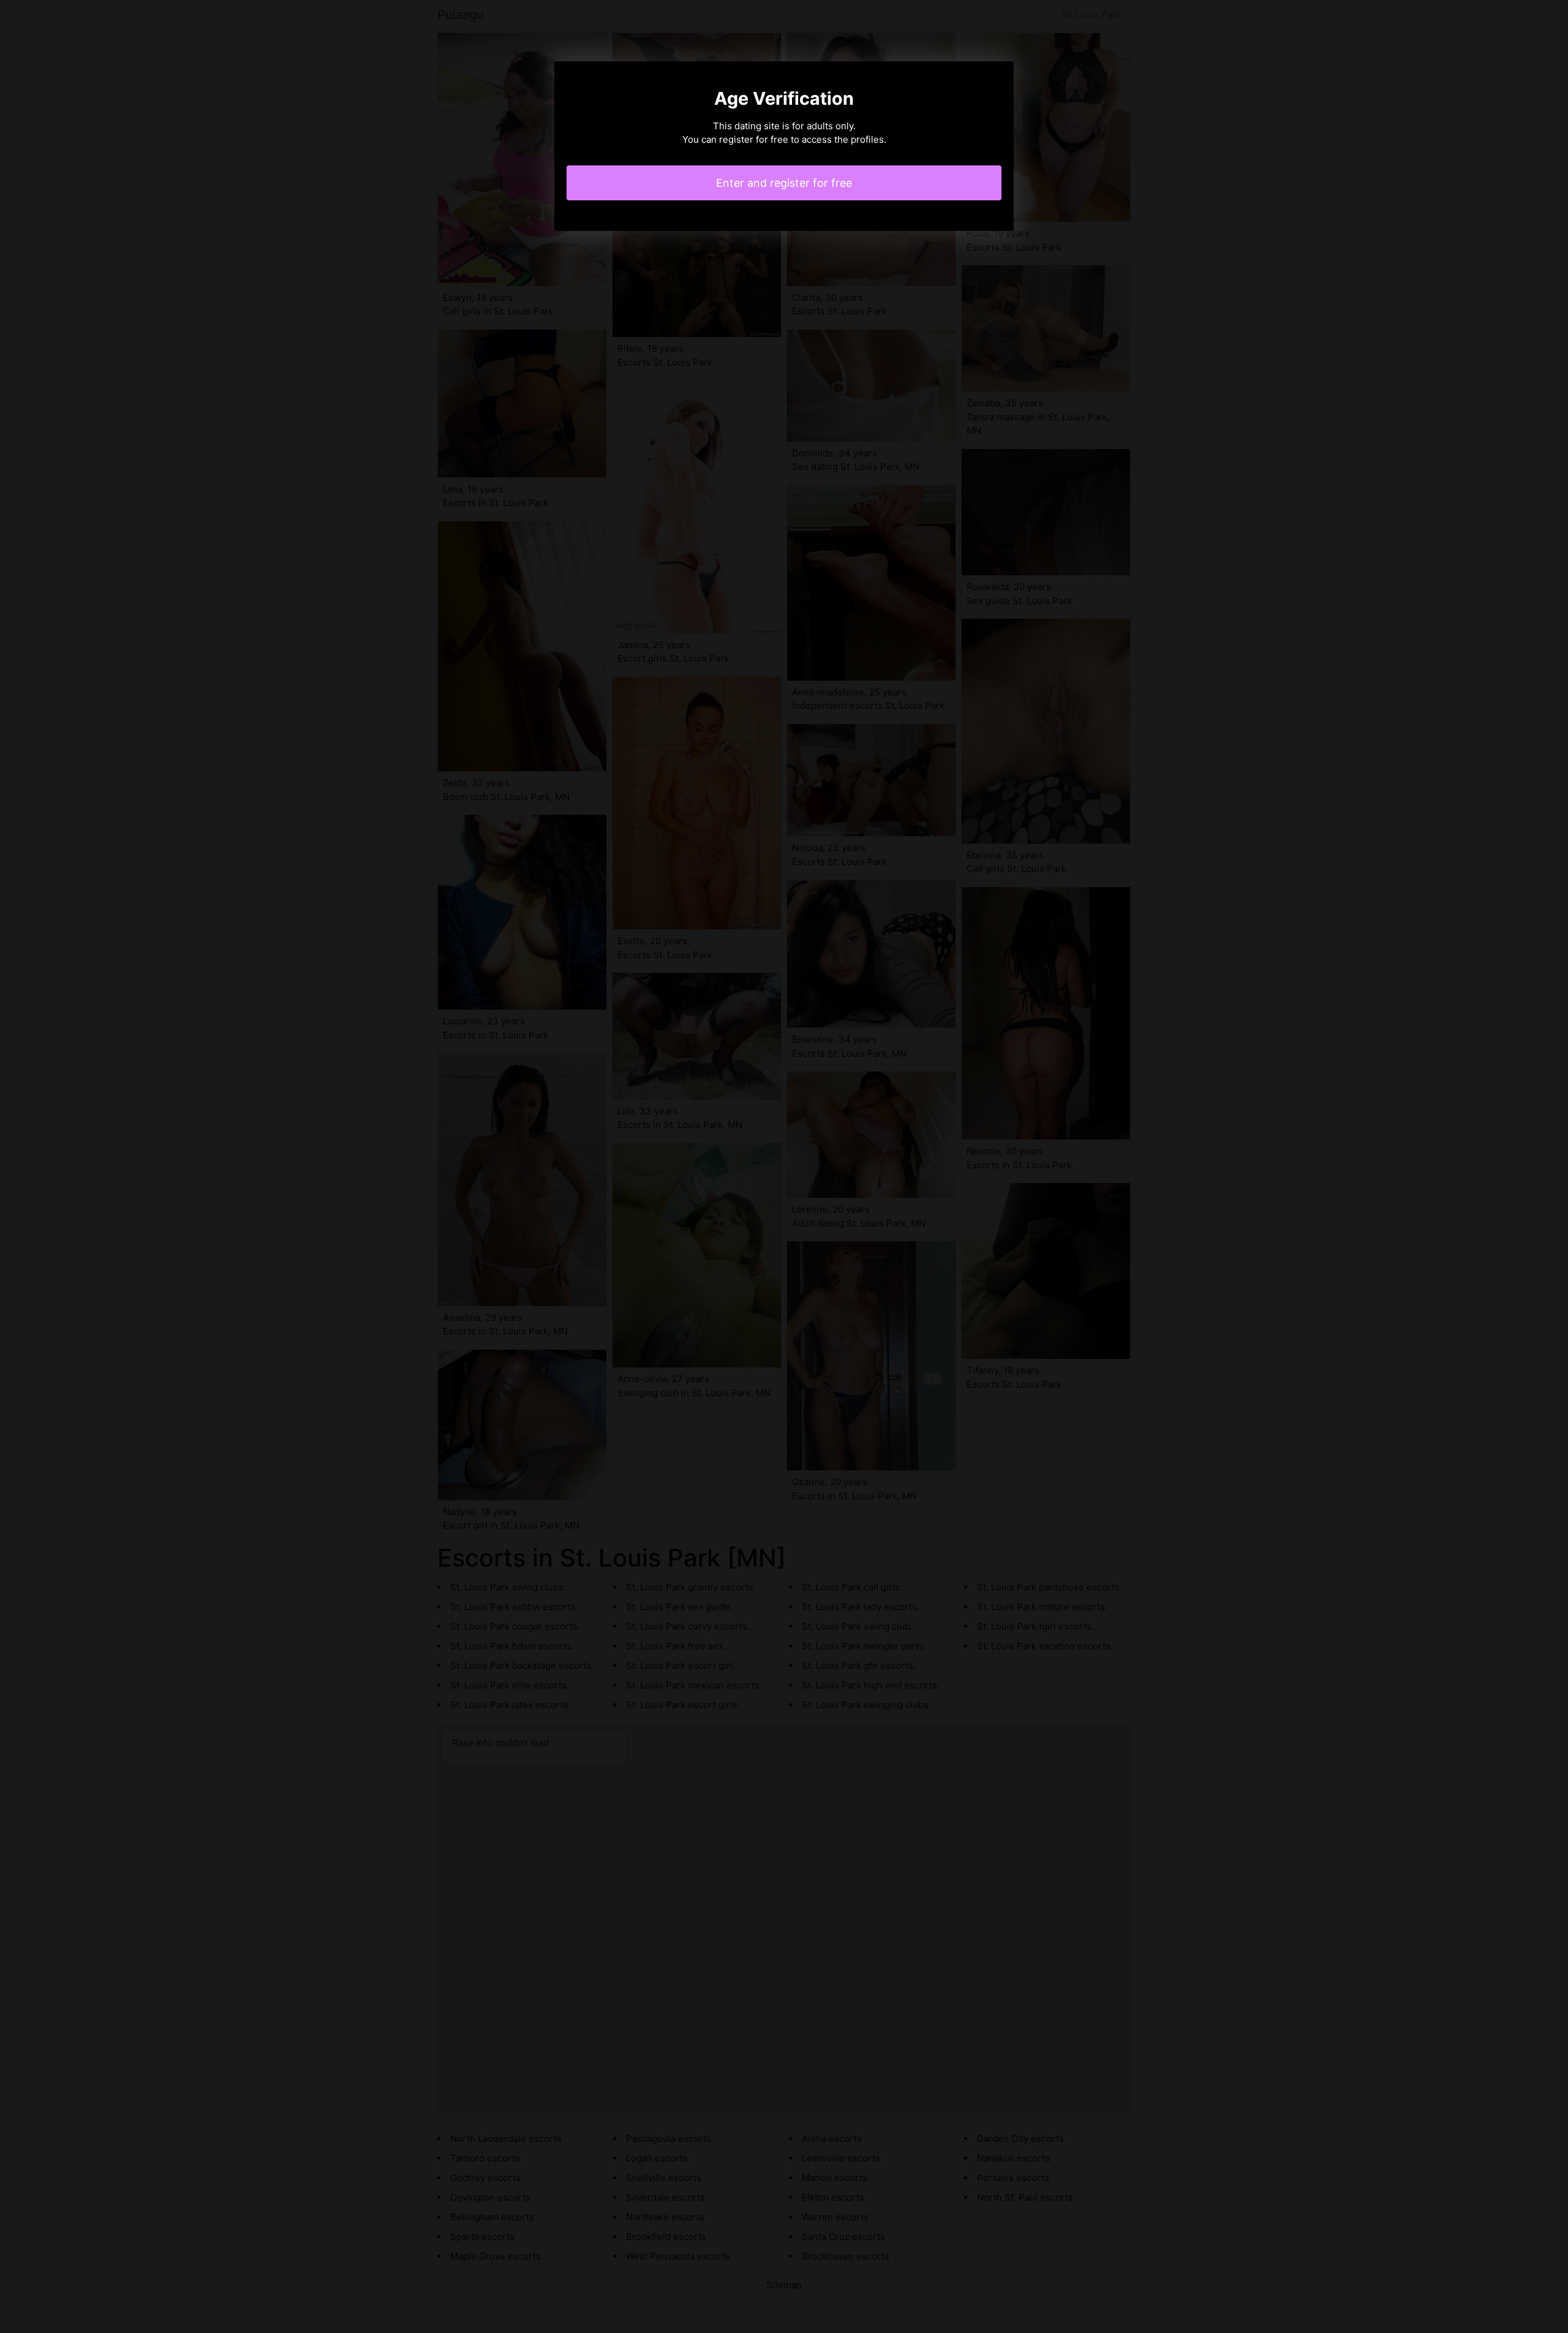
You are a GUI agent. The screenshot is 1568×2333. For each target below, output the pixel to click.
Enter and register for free (784, 183)
